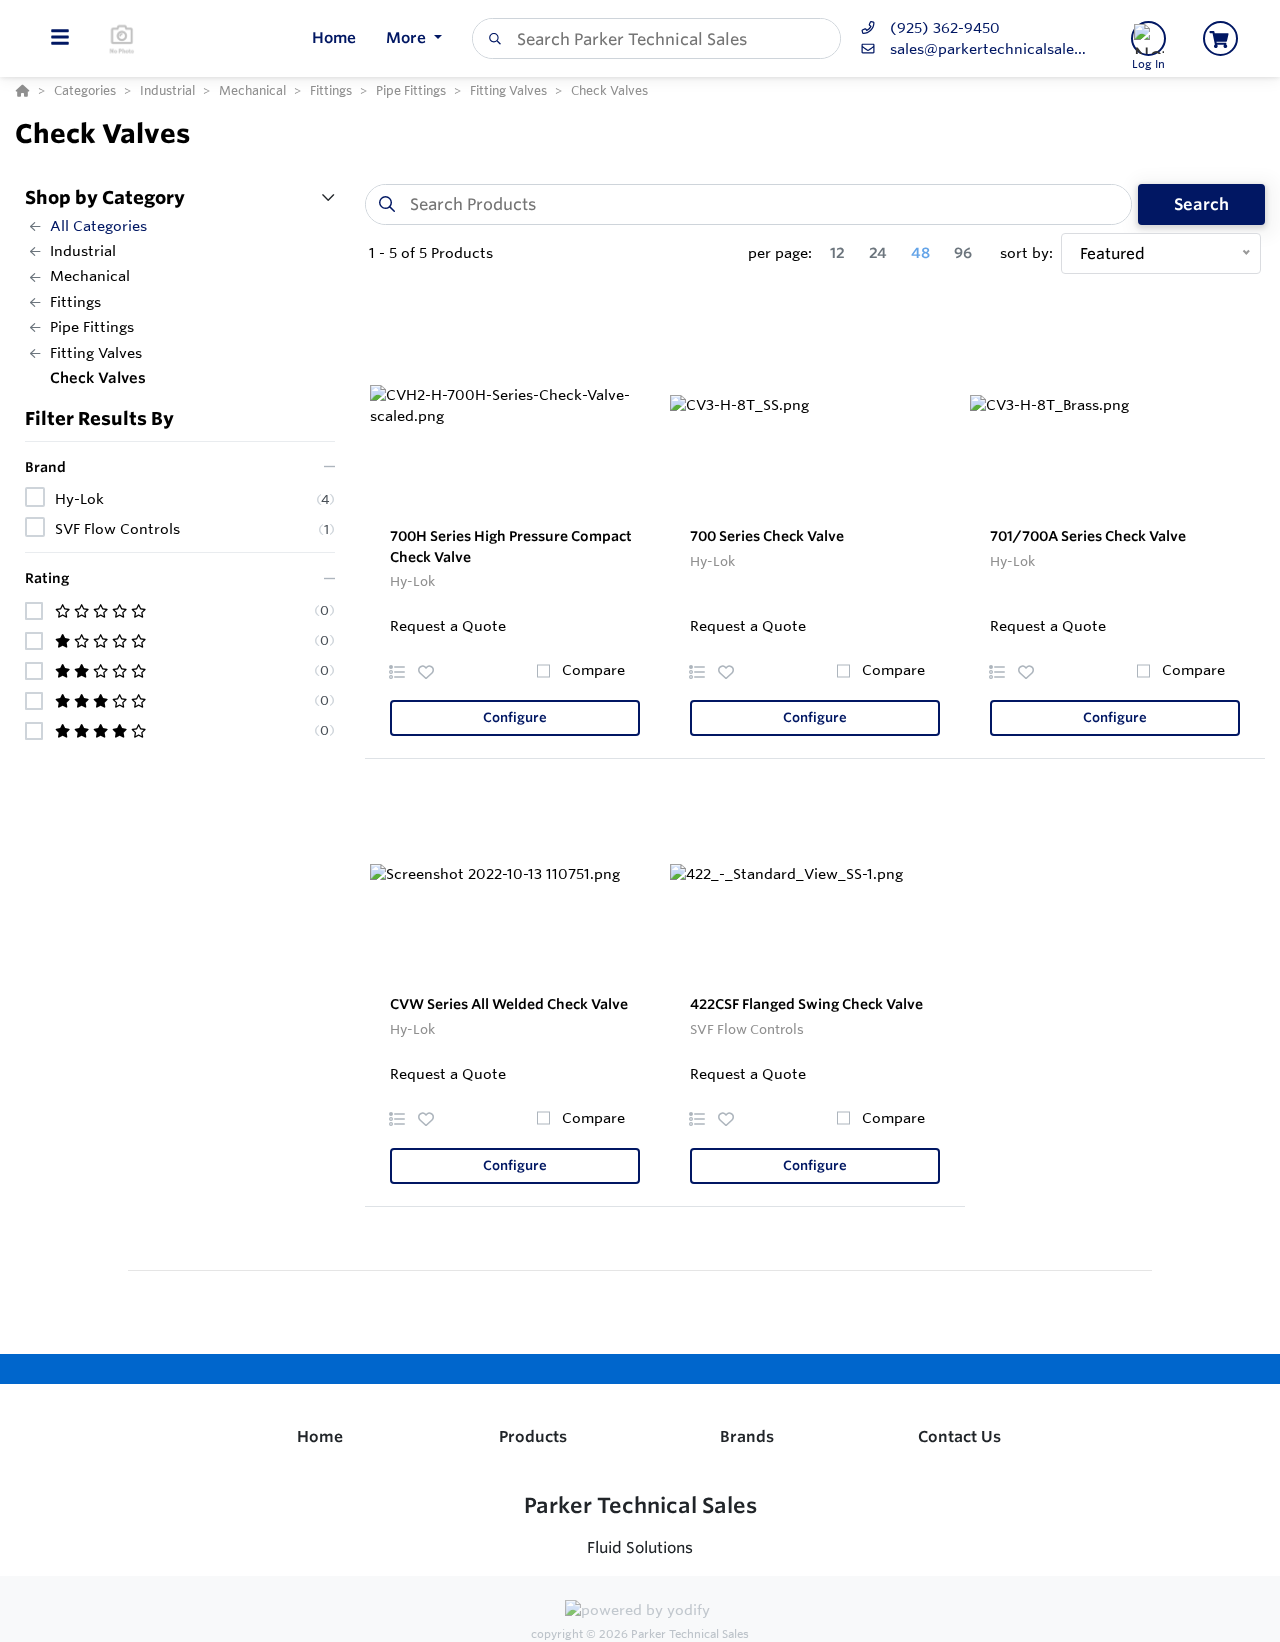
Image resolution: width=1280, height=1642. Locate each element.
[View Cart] (1220, 38)
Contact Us (959, 1436)
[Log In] (1148, 38)
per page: (780, 253)
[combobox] (656, 38)
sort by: (1026, 253)
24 (878, 253)
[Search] (491, 39)
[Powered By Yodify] (640, 1613)
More (408, 37)
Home (320, 1436)
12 (837, 253)
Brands (747, 1436)
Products (533, 1436)
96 (963, 253)
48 (920, 253)
